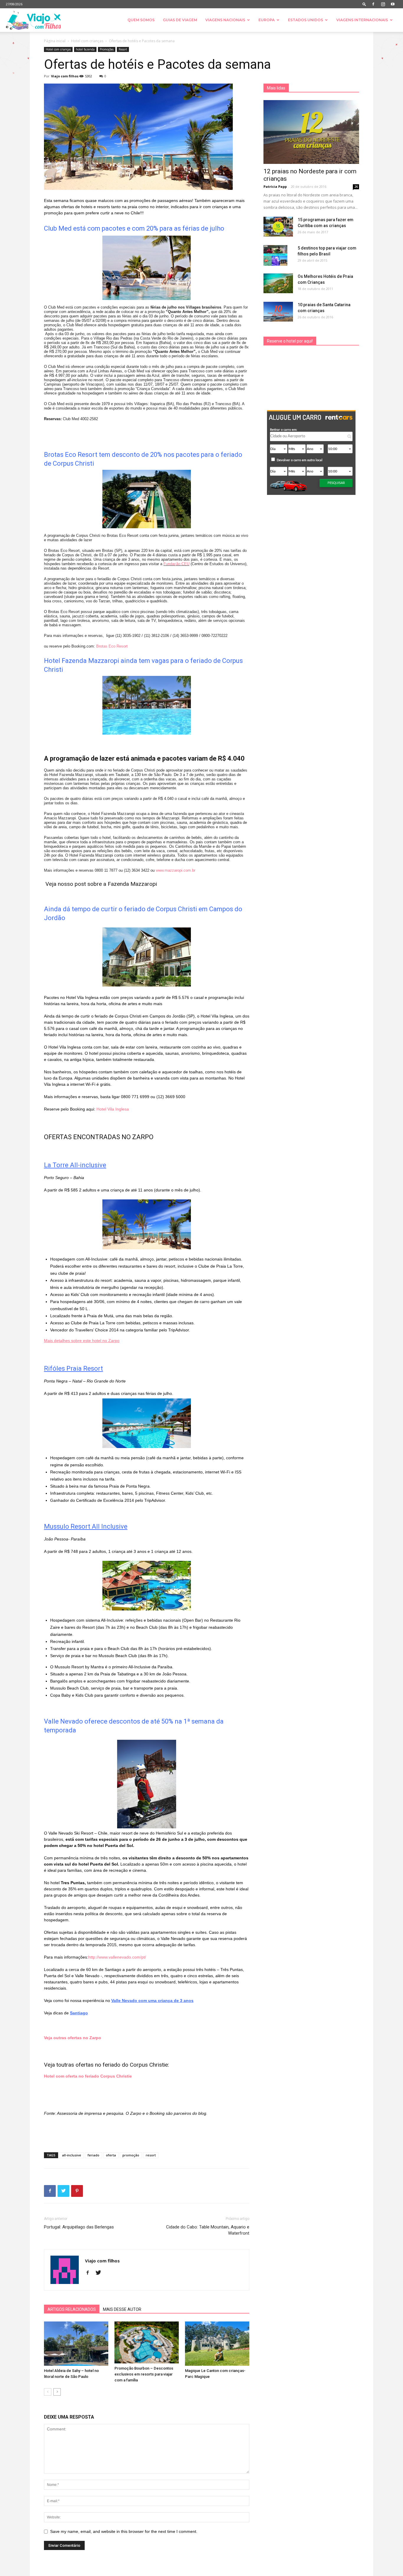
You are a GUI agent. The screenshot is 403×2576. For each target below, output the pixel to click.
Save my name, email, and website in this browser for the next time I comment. (124, 2531)
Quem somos (141, 20)
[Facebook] (373, 4)
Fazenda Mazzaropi (132, 884)
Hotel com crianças (87, 41)
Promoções (107, 49)
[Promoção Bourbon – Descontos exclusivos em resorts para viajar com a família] (147, 2342)
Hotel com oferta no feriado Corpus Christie (88, 2076)
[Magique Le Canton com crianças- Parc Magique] (217, 2344)
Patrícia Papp (275, 186)
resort (151, 2155)
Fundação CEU (176, 564)
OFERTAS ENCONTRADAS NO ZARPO (99, 1137)
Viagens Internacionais (362, 20)
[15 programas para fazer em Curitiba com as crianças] (278, 227)
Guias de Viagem (180, 20)
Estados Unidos (305, 20)
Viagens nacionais (225, 20)
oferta (111, 2155)
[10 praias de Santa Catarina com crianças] (278, 312)
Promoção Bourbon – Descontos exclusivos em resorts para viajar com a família (144, 2374)
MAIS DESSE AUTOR (122, 2309)
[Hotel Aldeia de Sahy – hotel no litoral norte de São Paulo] (76, 2344)
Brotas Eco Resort (112, 646)
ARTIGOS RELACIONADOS (72, 2309)
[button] (364, 4)
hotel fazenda (85, 49)
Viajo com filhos (65, 76)
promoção (131, 2155)
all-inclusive (72, 2155)
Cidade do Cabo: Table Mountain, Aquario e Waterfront (208, 2230)
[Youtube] (393, 4)
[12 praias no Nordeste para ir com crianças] (311, 132)
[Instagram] (383, 4)
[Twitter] (100, 2273)
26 (356, 187)
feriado (94, 2155)
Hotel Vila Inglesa (113, 1109)
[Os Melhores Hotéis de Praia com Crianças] (278, 283)
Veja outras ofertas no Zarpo (73, 2038)
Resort (123, 49)
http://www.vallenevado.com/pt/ (117, 1957)
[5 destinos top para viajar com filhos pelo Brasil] (275, 255)
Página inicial (55, 41)
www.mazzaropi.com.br (176, 870)
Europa (267, 20)
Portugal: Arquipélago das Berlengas (79, 2227)
